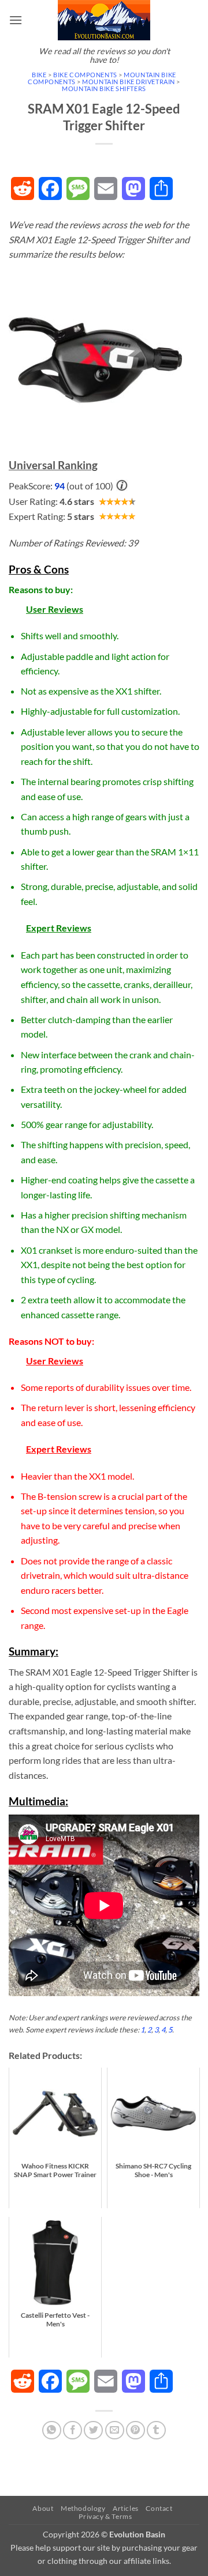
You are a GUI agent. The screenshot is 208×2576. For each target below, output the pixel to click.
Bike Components (85, 75)
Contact (159, 2508)
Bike (39, 75)
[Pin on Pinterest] (135, 2430)
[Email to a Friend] (115, 2430)
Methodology (83, 2508)
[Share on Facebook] (73, 2430)
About (43, 2508)
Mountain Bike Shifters (104, 88)
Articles (126, 2508)
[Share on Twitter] (93, 2430)
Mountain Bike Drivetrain (128, 82)
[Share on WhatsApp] (52, 2430)
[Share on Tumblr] (156, 2430)
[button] (16, 20)
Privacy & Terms (105, 2516)
